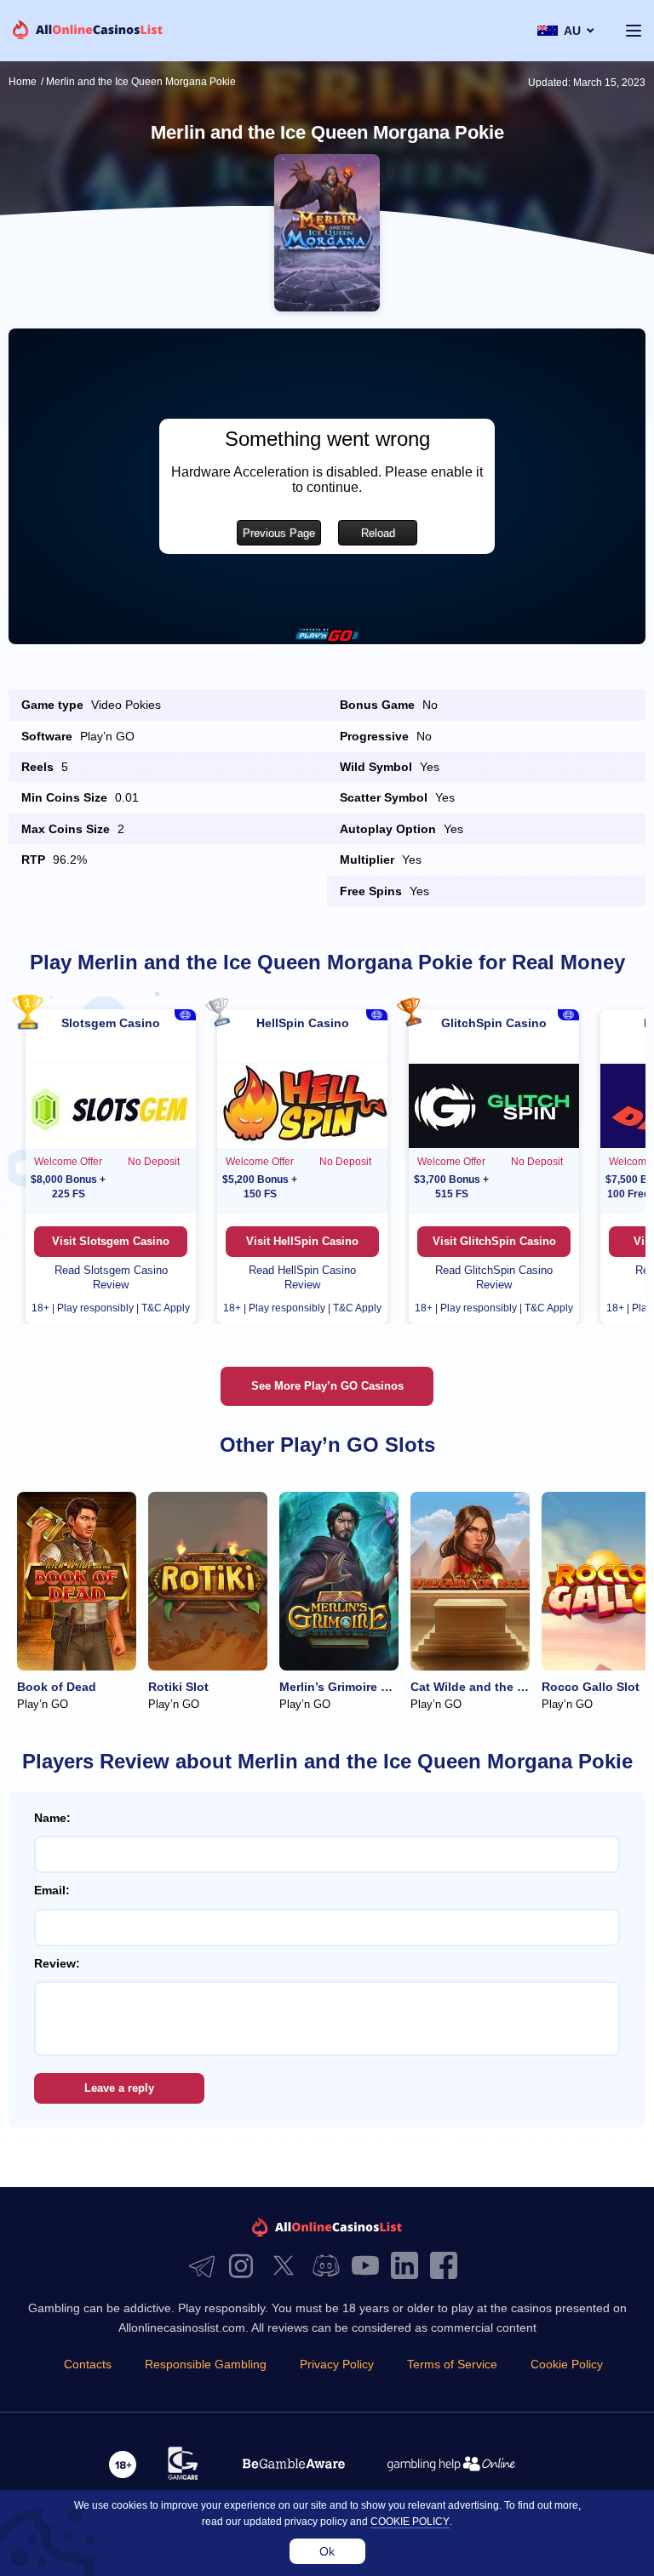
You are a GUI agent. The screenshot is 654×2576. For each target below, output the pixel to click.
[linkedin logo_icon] (409, 2267)
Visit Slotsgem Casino (111, 1241)
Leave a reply (119, 2088)
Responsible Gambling (206, 2364)
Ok (327, 2551)
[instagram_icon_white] (245, 2267)
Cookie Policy (567, 2364)
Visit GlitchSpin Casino (494, 1241)
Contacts (88, 2364)
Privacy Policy (337, 2364)
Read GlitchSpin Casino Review (494, 1277)
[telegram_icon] (206, 2267)
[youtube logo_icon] (370, 2267)
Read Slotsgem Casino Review (111, 1277)
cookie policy (410, 2522)
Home (23, 82)
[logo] (88, 31)
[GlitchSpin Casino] (494, 1105)
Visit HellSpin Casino (302, 1241)
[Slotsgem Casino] (111, 1105)
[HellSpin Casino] (302, 1105)
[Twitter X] (288, 2267)
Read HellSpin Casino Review (302, 1277)
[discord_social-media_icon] (330, 2267)
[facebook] (448, 2267)
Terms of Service (452, 2364)
